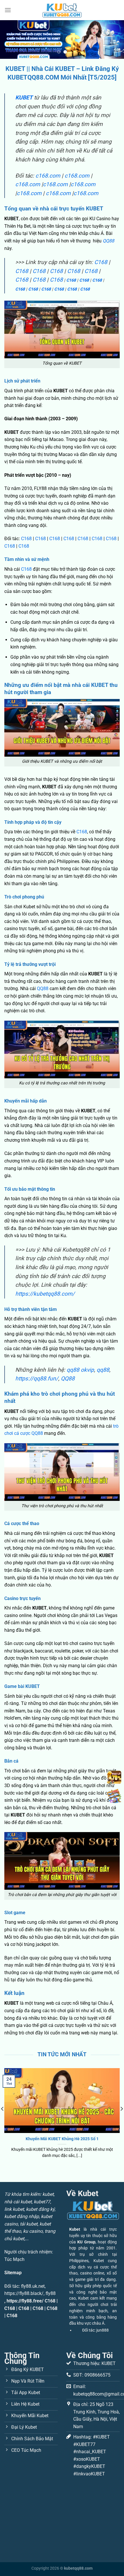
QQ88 (108, 241)
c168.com (48, 176)
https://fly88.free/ (25, 2301)
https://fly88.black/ (24, 2293)
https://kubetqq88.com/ (45, 1294)
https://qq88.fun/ (37, 1379)
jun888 (103, 2330)
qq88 (103, 1370)
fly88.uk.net (33, 2286)
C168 (101, 262)
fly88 (51, 2293)
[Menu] (8, 10)
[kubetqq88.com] (62, 10)
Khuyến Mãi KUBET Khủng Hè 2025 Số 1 (62, 2139)
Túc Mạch (14, 2259)
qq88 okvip (80, 1370)
